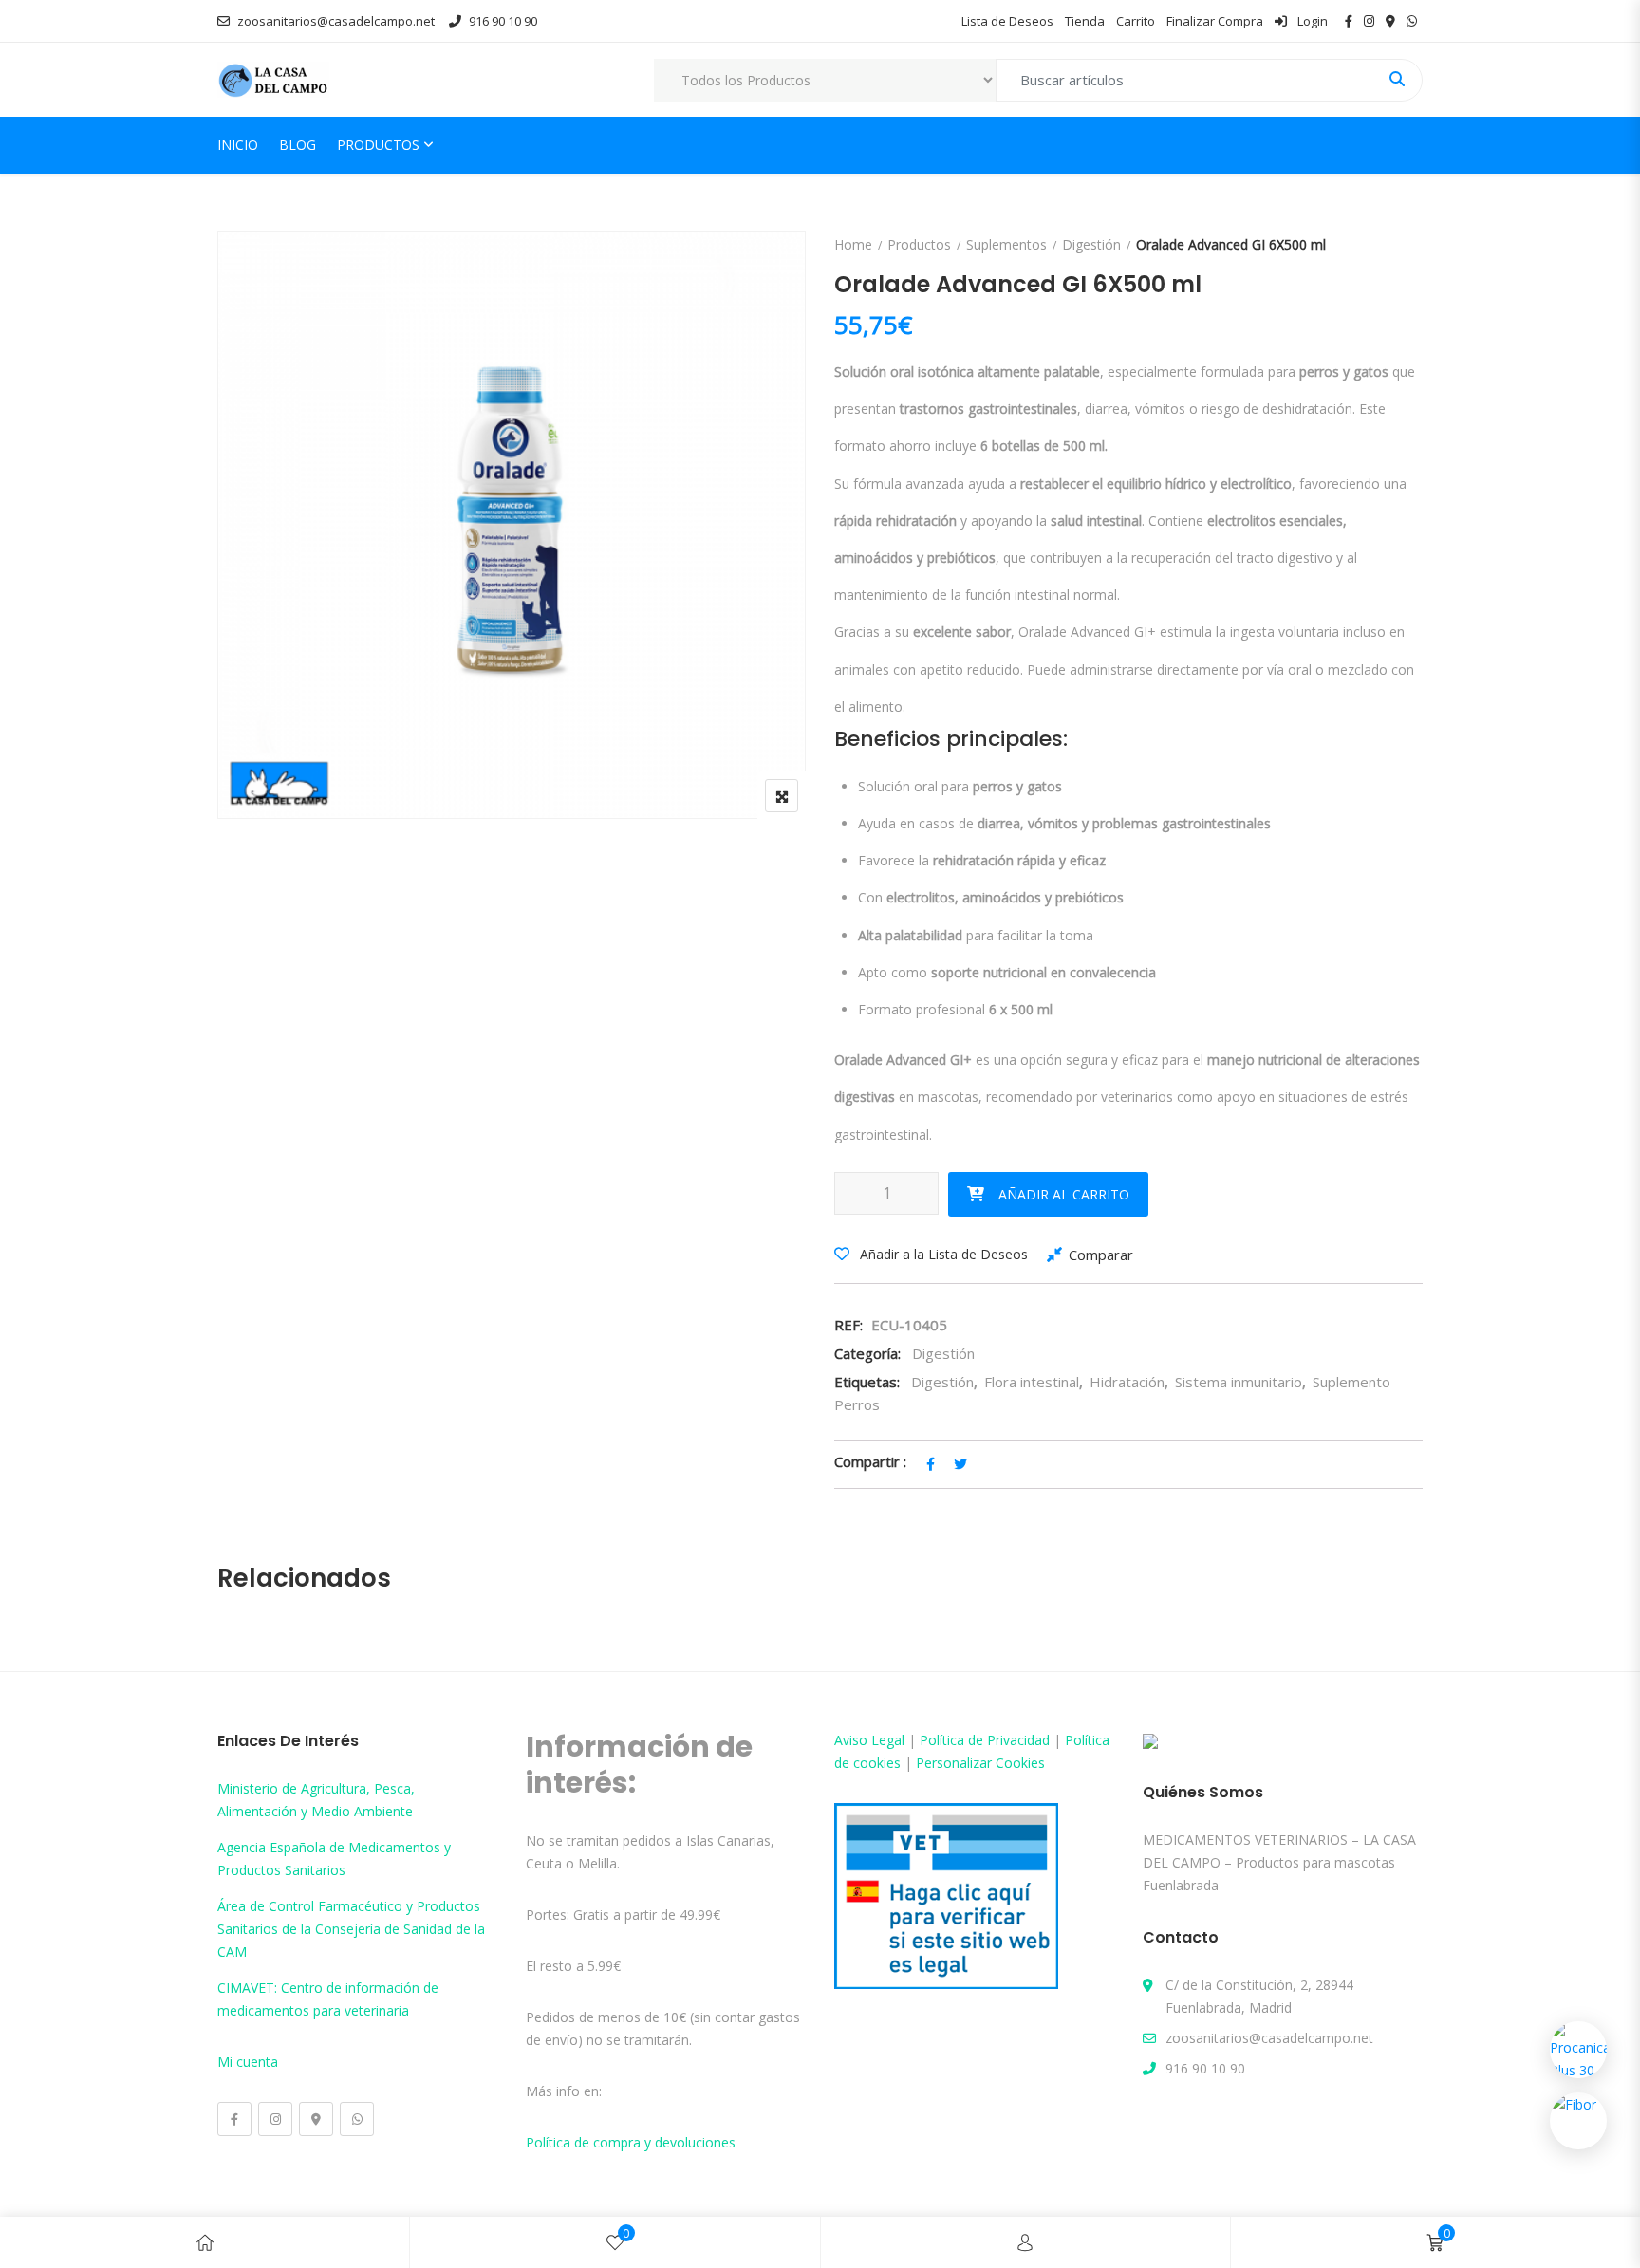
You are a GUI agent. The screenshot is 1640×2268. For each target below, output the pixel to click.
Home (853, 244)
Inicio (238, 145)
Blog (298, 145)
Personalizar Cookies (980, 1763)
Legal (888, 1740)
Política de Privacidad (985, 1740)
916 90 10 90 (503, 21)
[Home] (205, 2242)
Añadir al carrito (1064, 1194)
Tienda (1085, 21)
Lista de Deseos (1007, 21)
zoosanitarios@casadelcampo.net (336, 21)
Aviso (853, 1740)
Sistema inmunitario (1239, 1382)
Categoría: (867, 1353)
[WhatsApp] (357, 2119)
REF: (848, 1325)
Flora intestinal (1032, 1382)
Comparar (1101, 1255)
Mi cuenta (248, 2062)
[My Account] (1025, 2242)
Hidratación (1127, 1382)
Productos (378, 145)
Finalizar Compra (1215, 21)
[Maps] (316, 2119)
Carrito (1136, 21)
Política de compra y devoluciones (631, 2142)
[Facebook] (234, 2119)
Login (1311, 21)
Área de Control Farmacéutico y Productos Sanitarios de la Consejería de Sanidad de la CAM (351, 1929)
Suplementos (1006, 244)
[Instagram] (275, 2119)
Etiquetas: (867, 1382)
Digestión (1091, 244)
